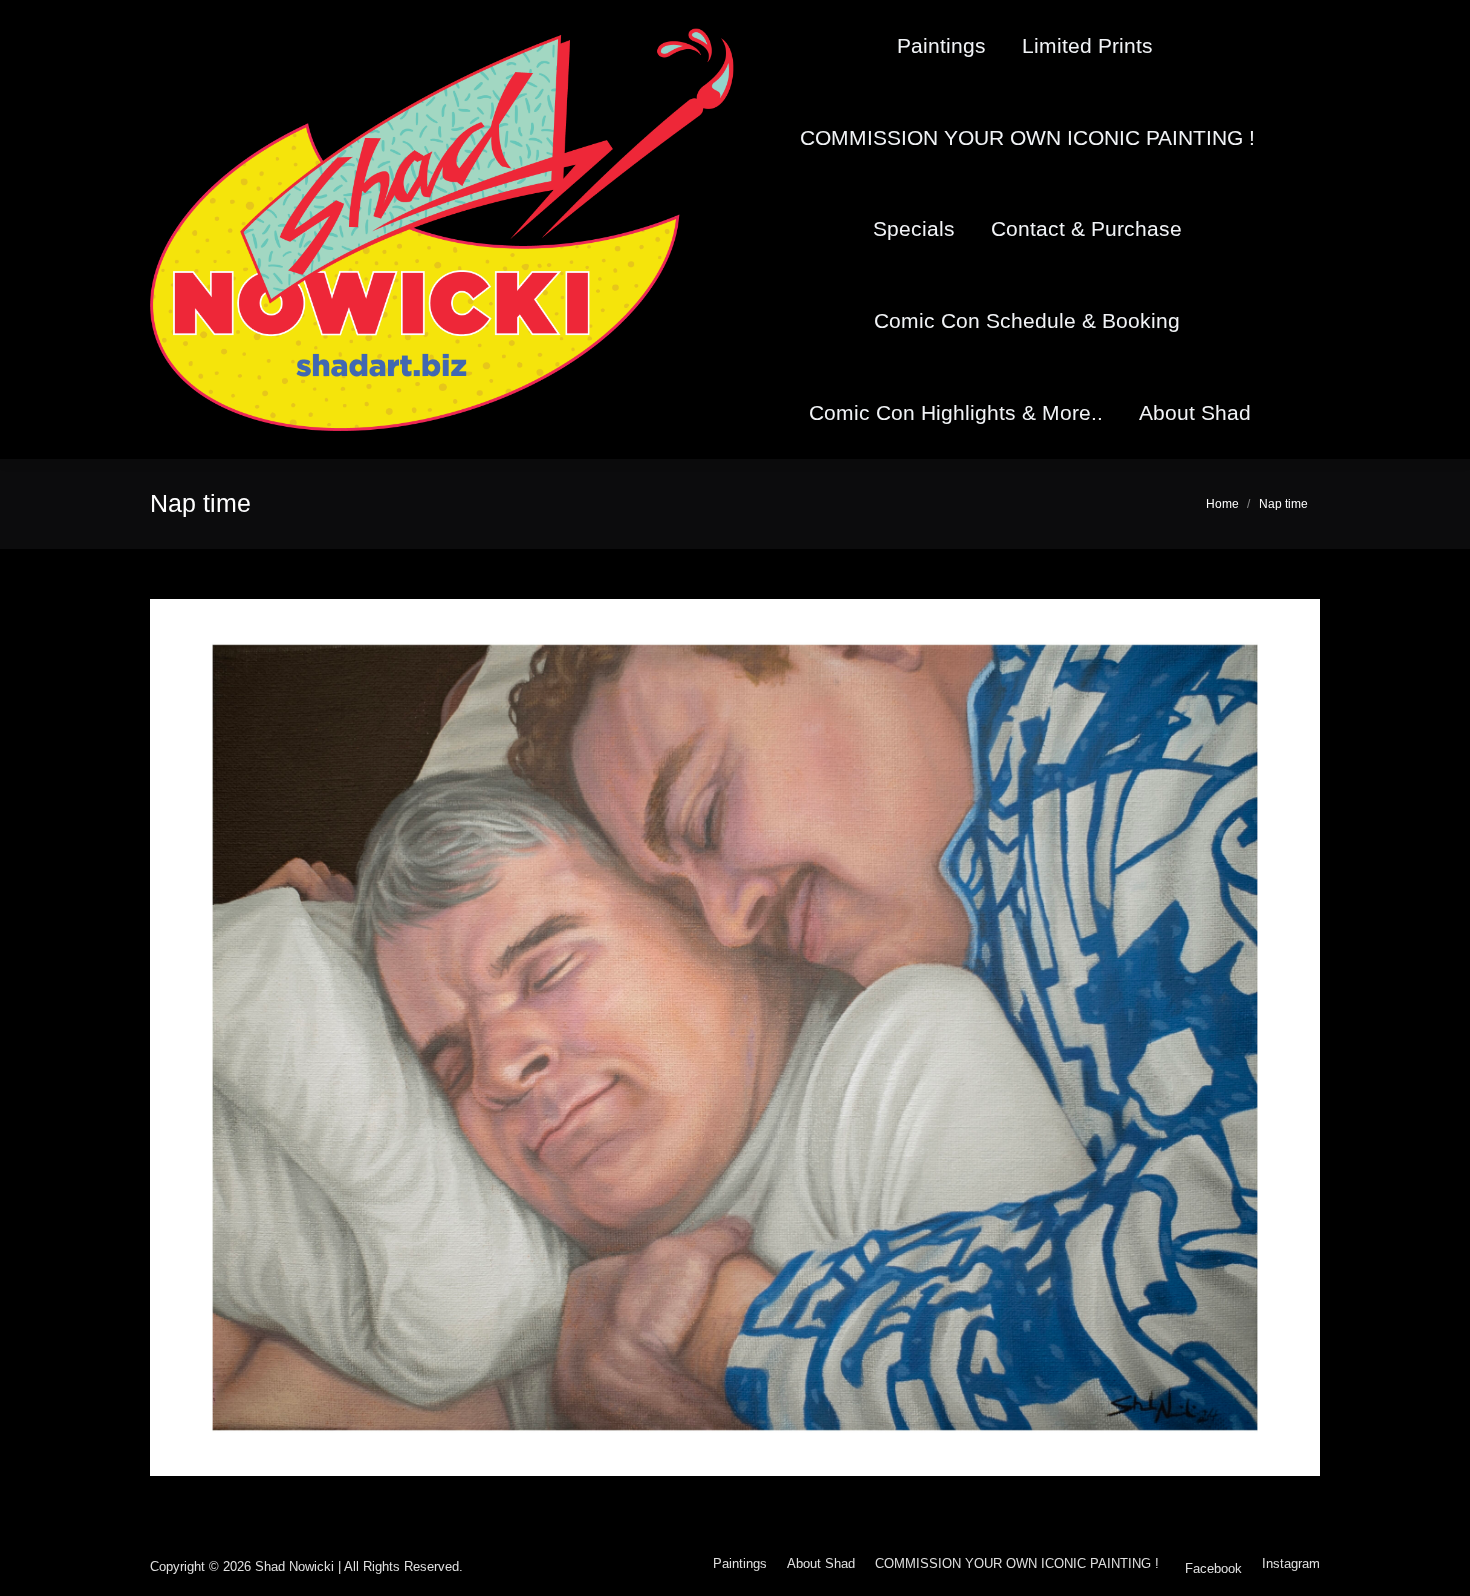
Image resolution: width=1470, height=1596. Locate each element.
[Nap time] (735, 1038)
